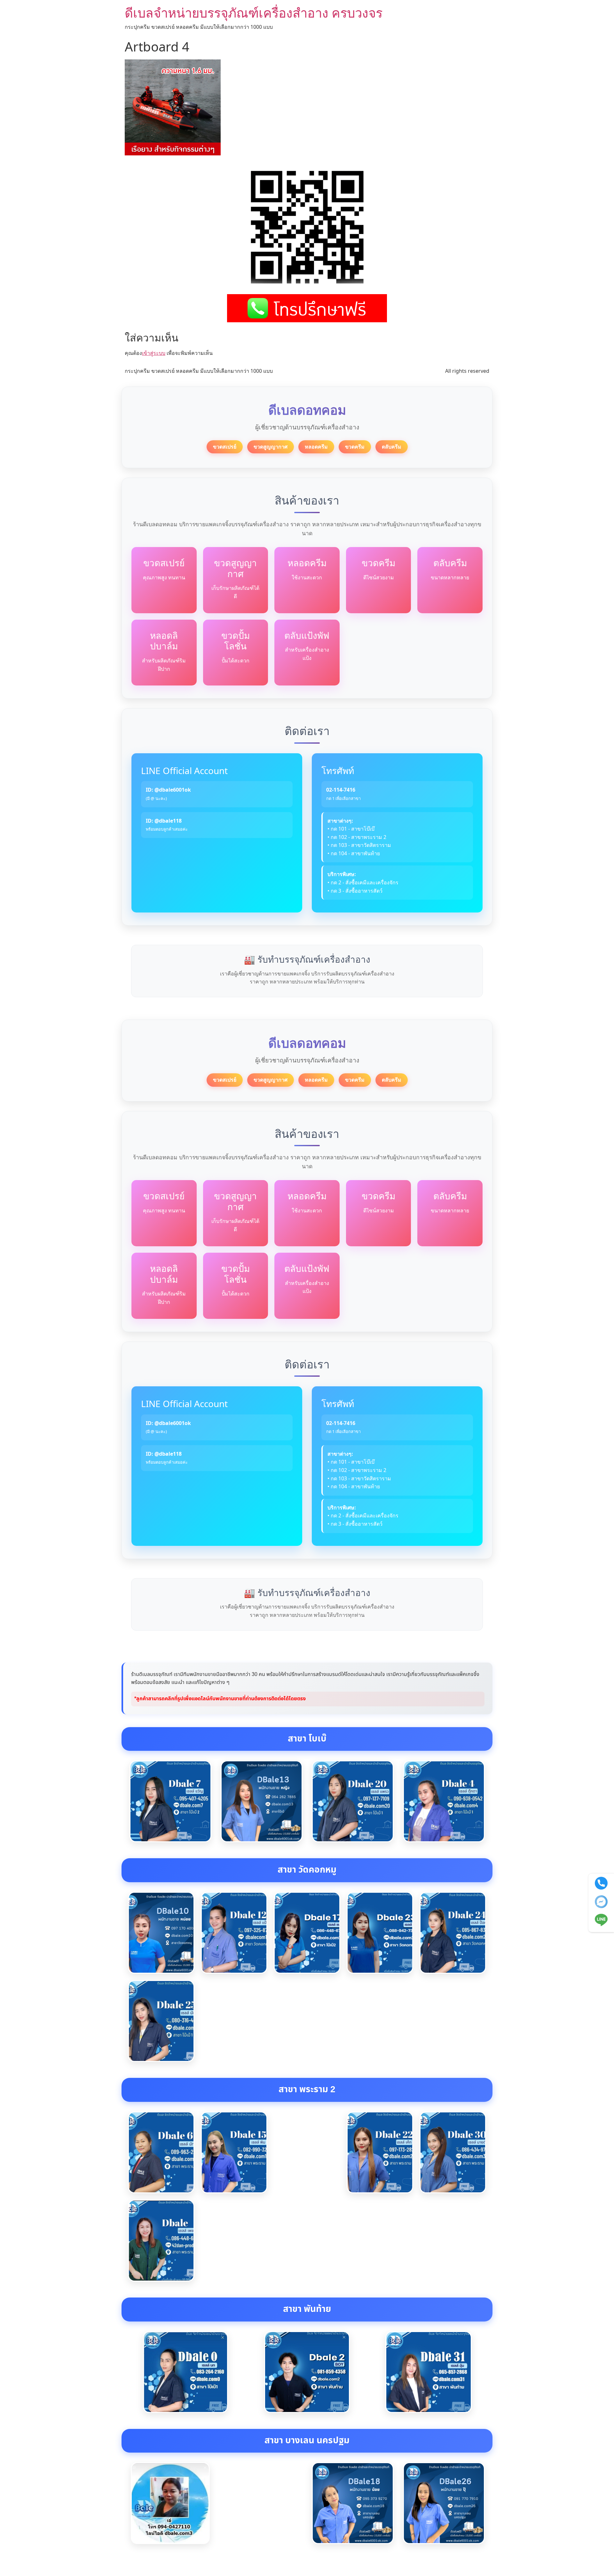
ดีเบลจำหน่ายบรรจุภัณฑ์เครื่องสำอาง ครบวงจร (254, 13)
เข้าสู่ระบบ (154, 353)
